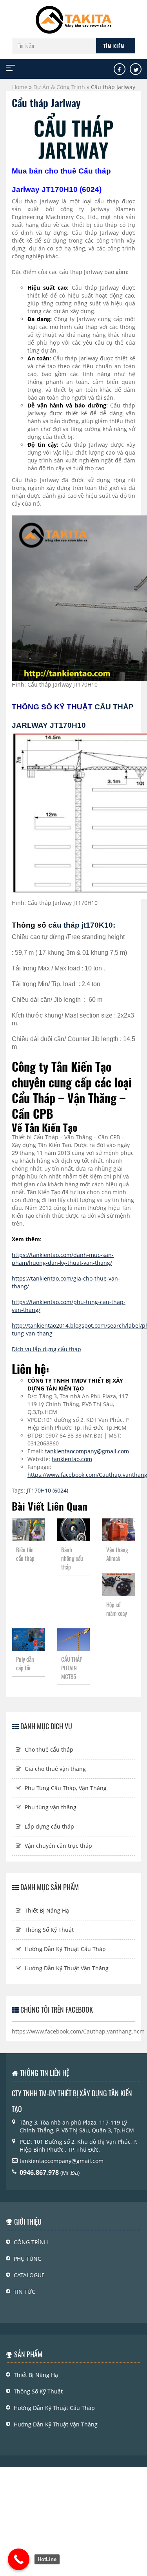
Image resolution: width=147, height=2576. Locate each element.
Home (20, 87)
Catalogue (29, 2275)
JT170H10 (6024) (47, 1490)
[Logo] (74, 16)
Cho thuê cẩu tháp (49, 1749)
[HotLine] (19, 2559)
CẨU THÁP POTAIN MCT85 (72, 1668)
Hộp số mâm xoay (117, 1609)
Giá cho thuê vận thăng (55, 1769)
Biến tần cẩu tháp (25, 1554)
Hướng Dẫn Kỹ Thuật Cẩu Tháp (65, 1949)
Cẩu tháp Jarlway (46, 103)
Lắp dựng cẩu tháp (49, 1826)
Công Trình (31, 2242)
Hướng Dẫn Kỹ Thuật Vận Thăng (67, 1968)
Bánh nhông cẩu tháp (72, 1558)
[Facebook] (119, 70)
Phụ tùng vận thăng (51, 1807)
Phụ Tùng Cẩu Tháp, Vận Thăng (66, 1788)
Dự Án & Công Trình (59, 87)
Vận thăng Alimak (117, 1554)
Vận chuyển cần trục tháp (58, 1846)
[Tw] (136, 70)
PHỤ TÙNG (28, 2259)
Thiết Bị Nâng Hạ (47, 1910)
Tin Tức (24, 2292)
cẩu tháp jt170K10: (82, 925)
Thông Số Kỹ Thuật (49, 1930)
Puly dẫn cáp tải (25, 1663)
